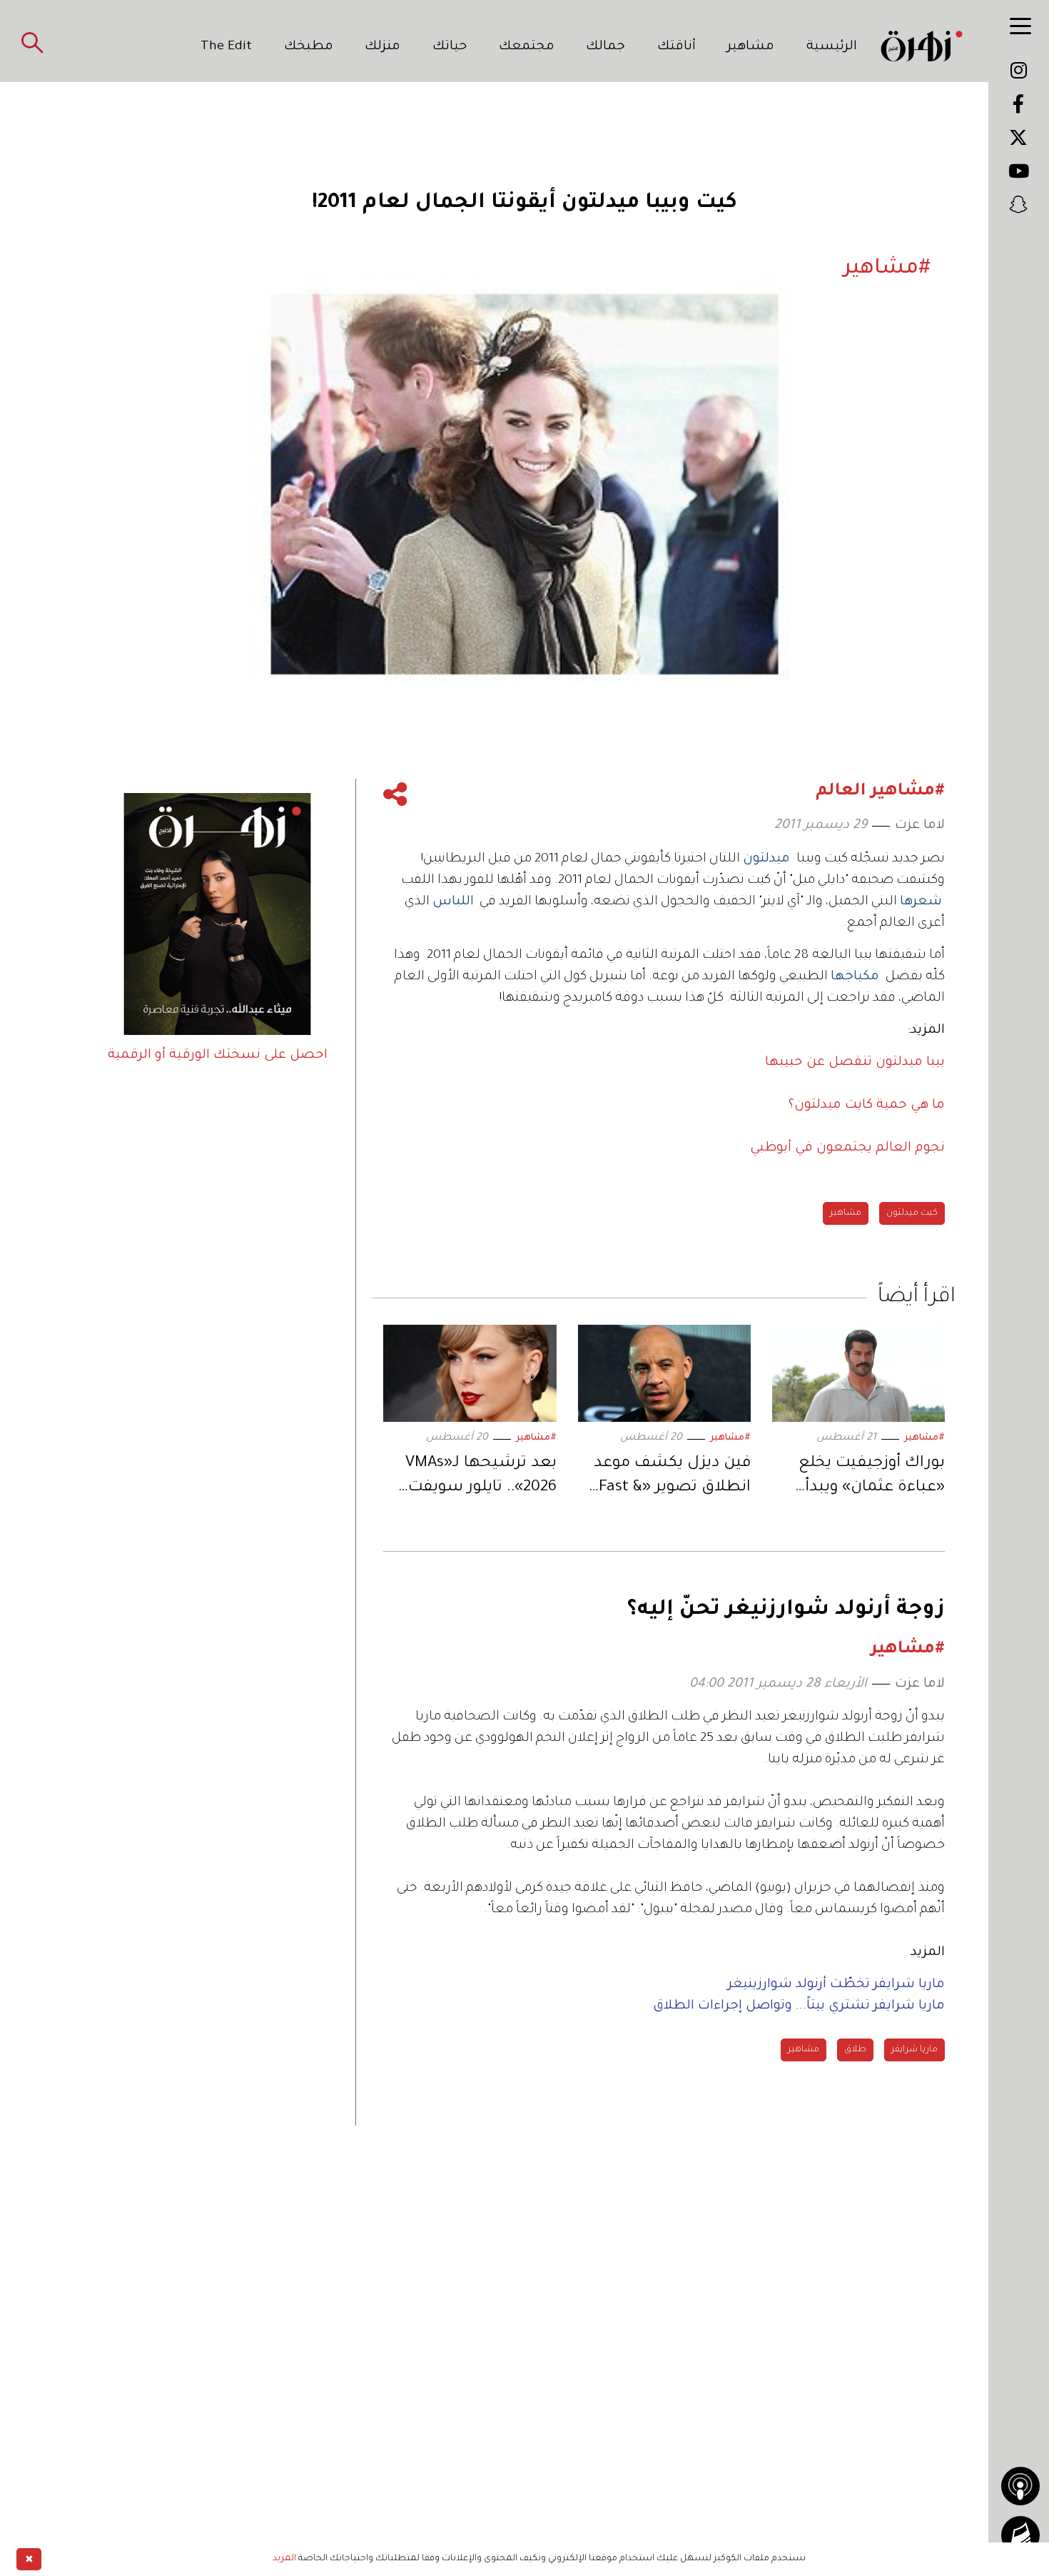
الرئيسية (832, 47)
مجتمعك (527, 47)
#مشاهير (924, 1438)
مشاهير (751, 47)
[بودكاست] (1020, 2486)
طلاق (855, 2050)
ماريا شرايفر (914, 2050)
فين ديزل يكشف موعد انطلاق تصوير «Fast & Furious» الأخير (672, 1478)
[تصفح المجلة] (1020, 2535)
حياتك (450, 47)
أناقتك (676, 47)
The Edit (226, 47)
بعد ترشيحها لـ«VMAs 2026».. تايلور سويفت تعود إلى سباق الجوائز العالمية (481, 1478)
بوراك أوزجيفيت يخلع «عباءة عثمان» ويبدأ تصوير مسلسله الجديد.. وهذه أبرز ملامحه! (861, 1478)
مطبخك (309, 47)
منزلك (382, 47)
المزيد (284, 2559)
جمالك (605, 47)
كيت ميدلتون (912, 1213)
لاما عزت (920, 826)
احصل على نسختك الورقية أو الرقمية (218, 1056)
